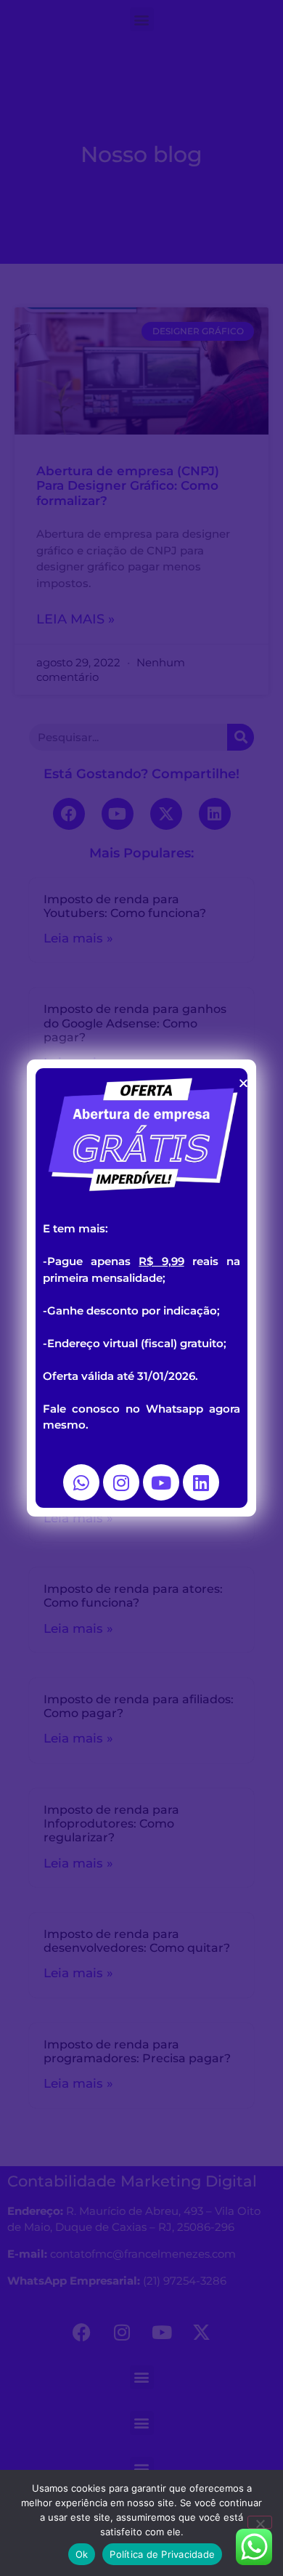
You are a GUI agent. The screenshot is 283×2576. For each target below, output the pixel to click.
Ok (82, 2554)
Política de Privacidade (162, 2554)
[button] (243, 1083)
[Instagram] (121, 1482)
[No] (260, 2522)
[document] (141, 1288)
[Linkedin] (201, 1482)
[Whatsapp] (81, 1482)
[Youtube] (161, 1482)
